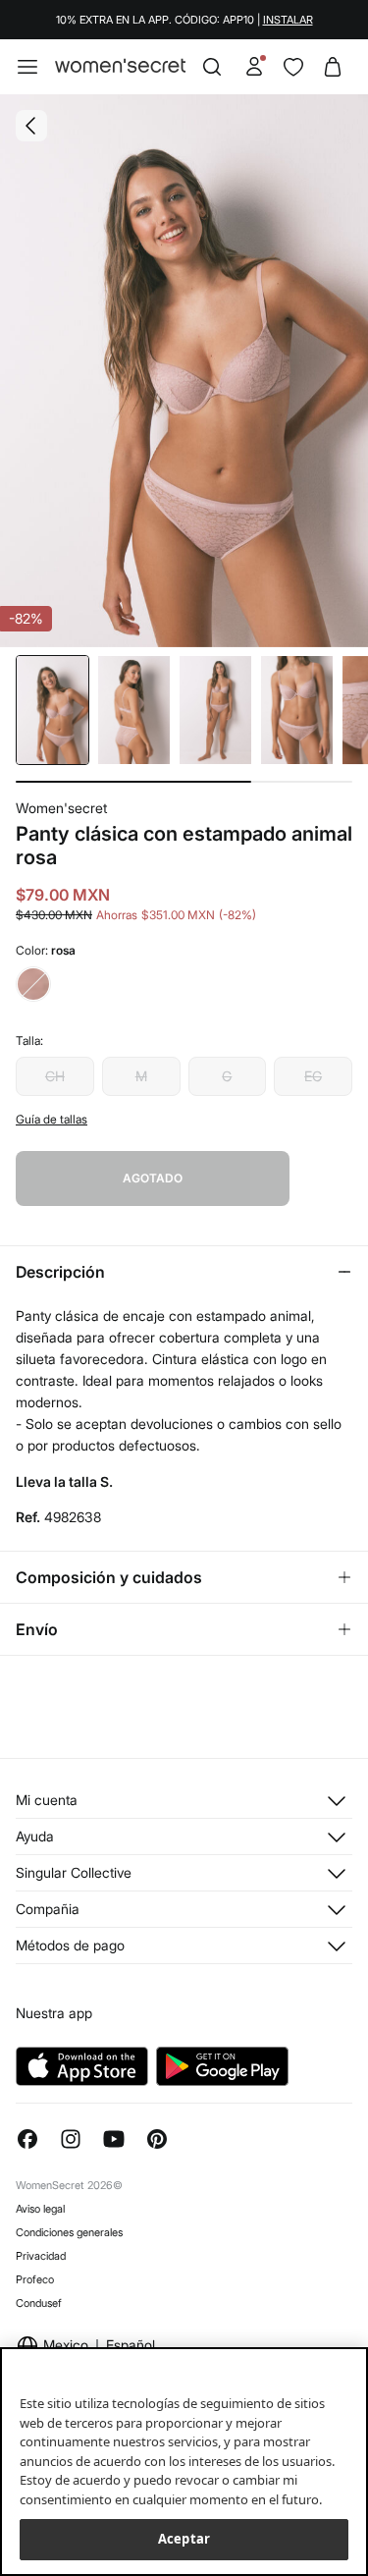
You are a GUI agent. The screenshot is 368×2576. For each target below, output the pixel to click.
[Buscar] (212, 67)
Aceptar (184, 2539)
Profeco (35, 2279)
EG (313, 1076)
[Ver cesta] (333, 67)
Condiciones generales (69, 2232)
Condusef (39, 2303)
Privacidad (41, 2256)
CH (55, 1076)
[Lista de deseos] (293, 67)
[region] (184, 2462)
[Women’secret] (120, 66)
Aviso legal (40, 2209)
